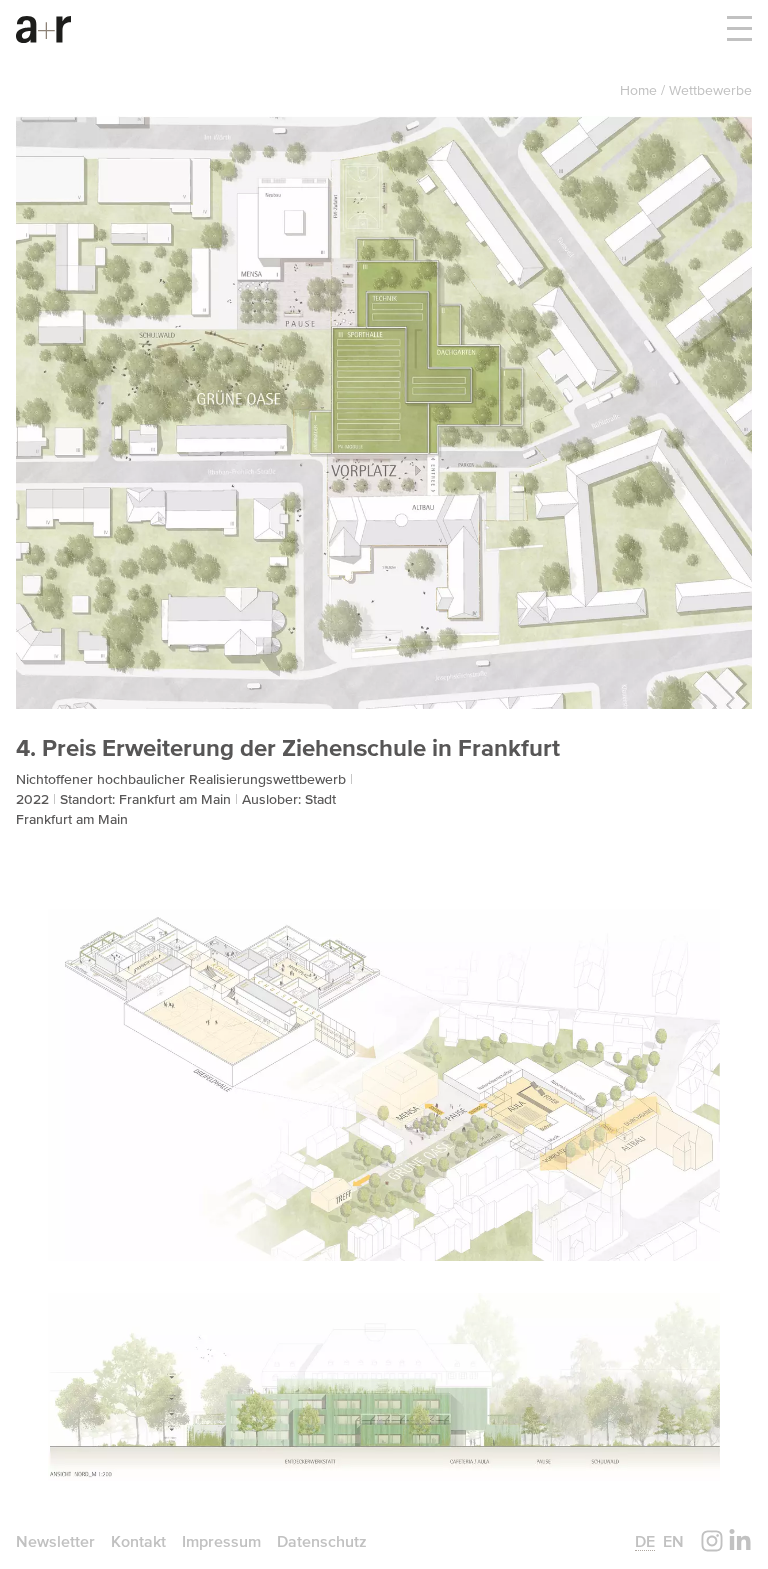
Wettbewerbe (710, 90)
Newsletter (55, 1541)
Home (640, 90)
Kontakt (138, 1541)
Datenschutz (322, 1541)
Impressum (221, 1541)
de (645, 1541)
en (673, 1541)
